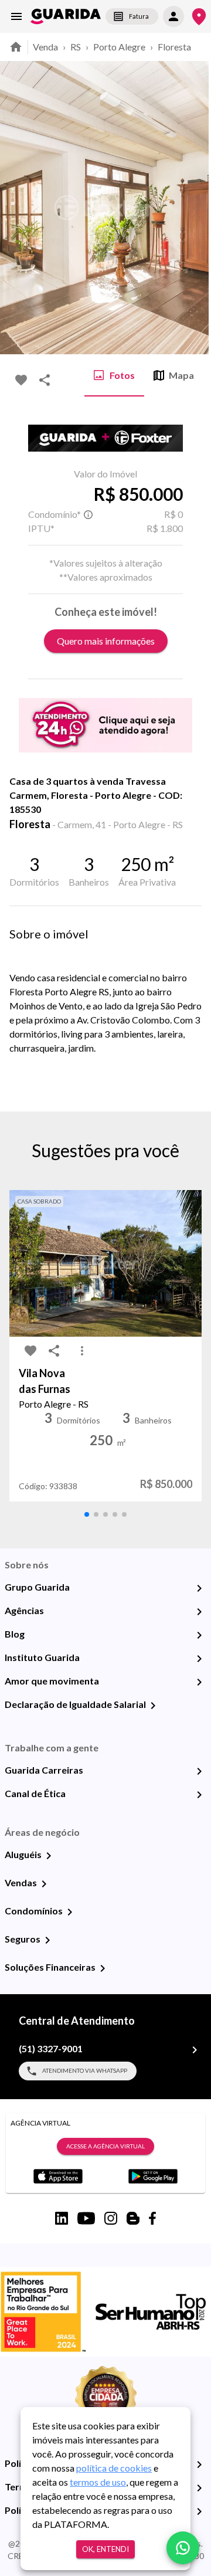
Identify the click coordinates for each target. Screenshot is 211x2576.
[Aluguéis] (49, 1856)
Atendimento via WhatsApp (85, 2070)
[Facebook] (152, 2218)
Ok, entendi (105, 2549)
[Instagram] (111, 2218)
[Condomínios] (70, 1912)
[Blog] (199, 1635)
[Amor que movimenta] (199, 1682)
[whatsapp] (183, 2548)
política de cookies (114, 2468)
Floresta (174, 47)
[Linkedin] (62, 2218)
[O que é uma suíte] (88, 514)
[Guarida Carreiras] (199, 1771)
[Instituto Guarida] (199, 1659)
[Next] (193, 208)
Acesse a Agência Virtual (105, 2146)
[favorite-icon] (21, 380)
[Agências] (199, 1612)
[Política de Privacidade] (199, 2465)
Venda (45, 47)
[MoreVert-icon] (82, 1351)
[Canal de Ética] (199, 1795)
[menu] (16, 16)
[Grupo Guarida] (199, 1588)
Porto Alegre (119, 47)
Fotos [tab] (122, 375)
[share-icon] (45, 380)
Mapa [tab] (181, 375)
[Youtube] (86, 2218)
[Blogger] (133, 2218)
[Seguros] (47, 1940)
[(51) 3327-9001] (195, 2050)
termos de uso (98, 2482)
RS (76, 47)
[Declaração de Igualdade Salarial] (153, 1706)
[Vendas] (44, 1884)
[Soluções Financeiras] (103, 1968)
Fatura (139, 16)
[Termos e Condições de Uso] (199, 2488)
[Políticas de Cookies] (199, 2511)
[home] (66, 16)
